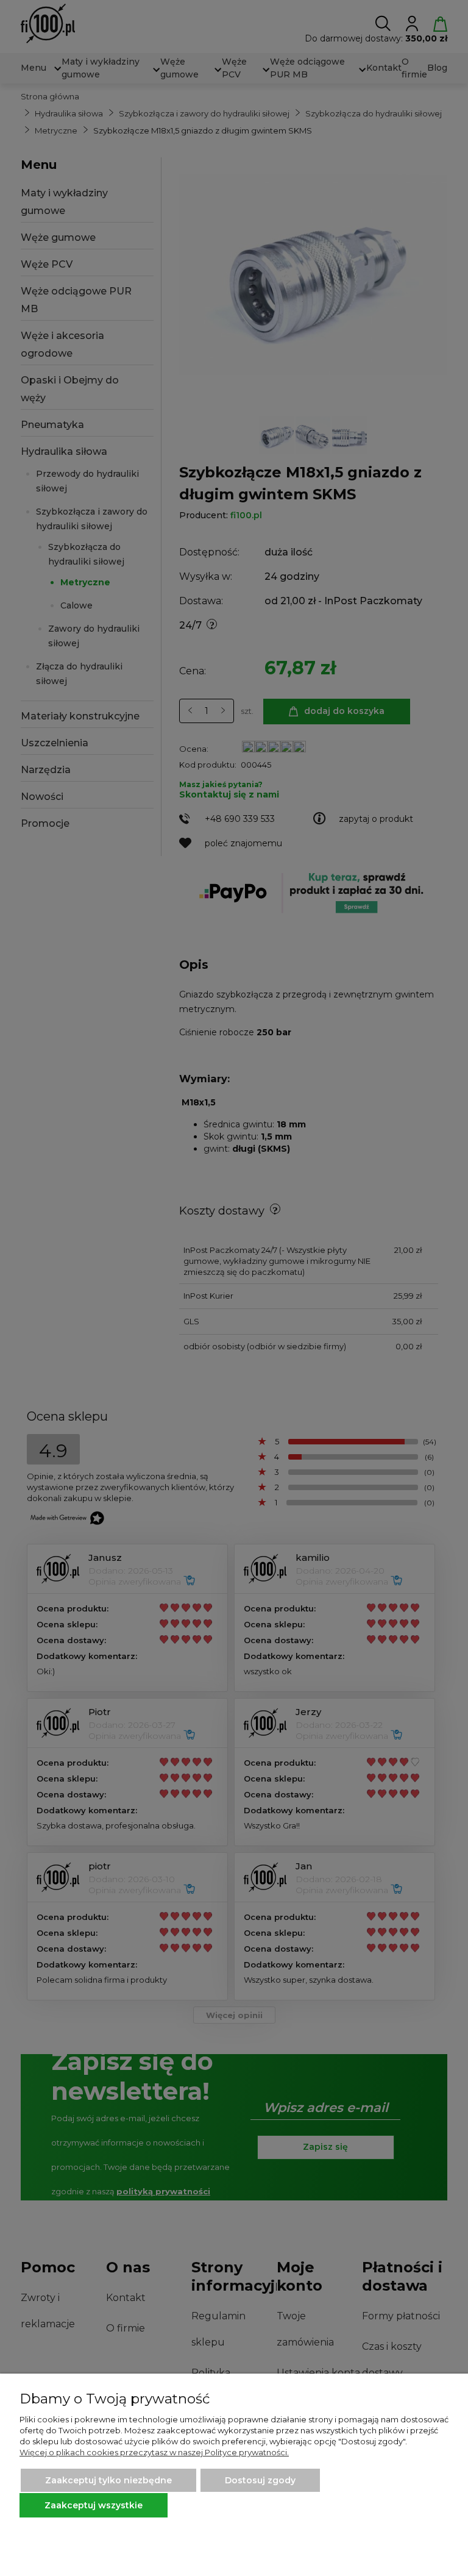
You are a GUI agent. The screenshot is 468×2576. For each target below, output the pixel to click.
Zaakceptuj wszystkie (94, 2505)
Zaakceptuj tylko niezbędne (108, 2480)
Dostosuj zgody (260, 2480)
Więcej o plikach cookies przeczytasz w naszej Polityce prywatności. (154, 2452)
